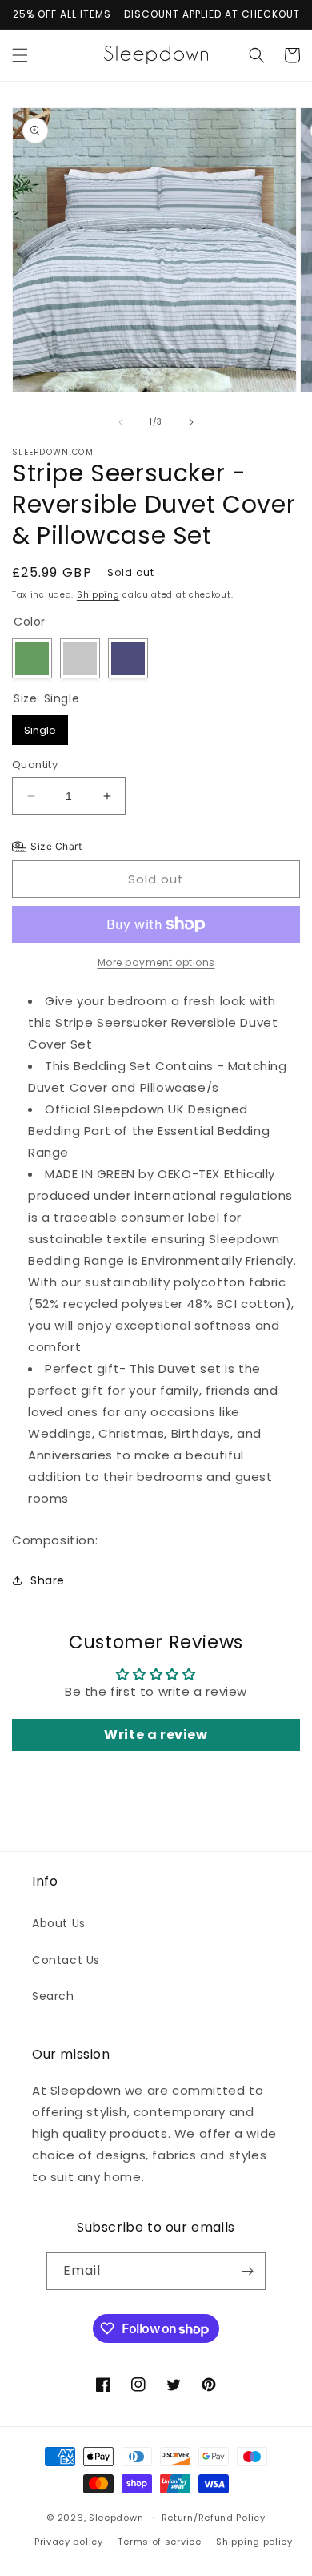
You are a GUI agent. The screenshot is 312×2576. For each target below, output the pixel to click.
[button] (20, 55)
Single (40, 727)
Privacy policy (69, 2542)
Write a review (156, 1735)
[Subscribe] (247, 2271)
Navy (128, 658)
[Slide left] (121, 422)
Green (32, 658)
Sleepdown (116, 2517)
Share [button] (48, 1580)
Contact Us (66, 1960)
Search (53, 1996)
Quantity (35, 765)
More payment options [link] (156, 962)
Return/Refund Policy (214, 2518)
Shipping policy (254, 2542)
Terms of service (159, 2542)
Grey (80, 658)
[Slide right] (191, 422)
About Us (59, 1923)
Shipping (98, 595)
